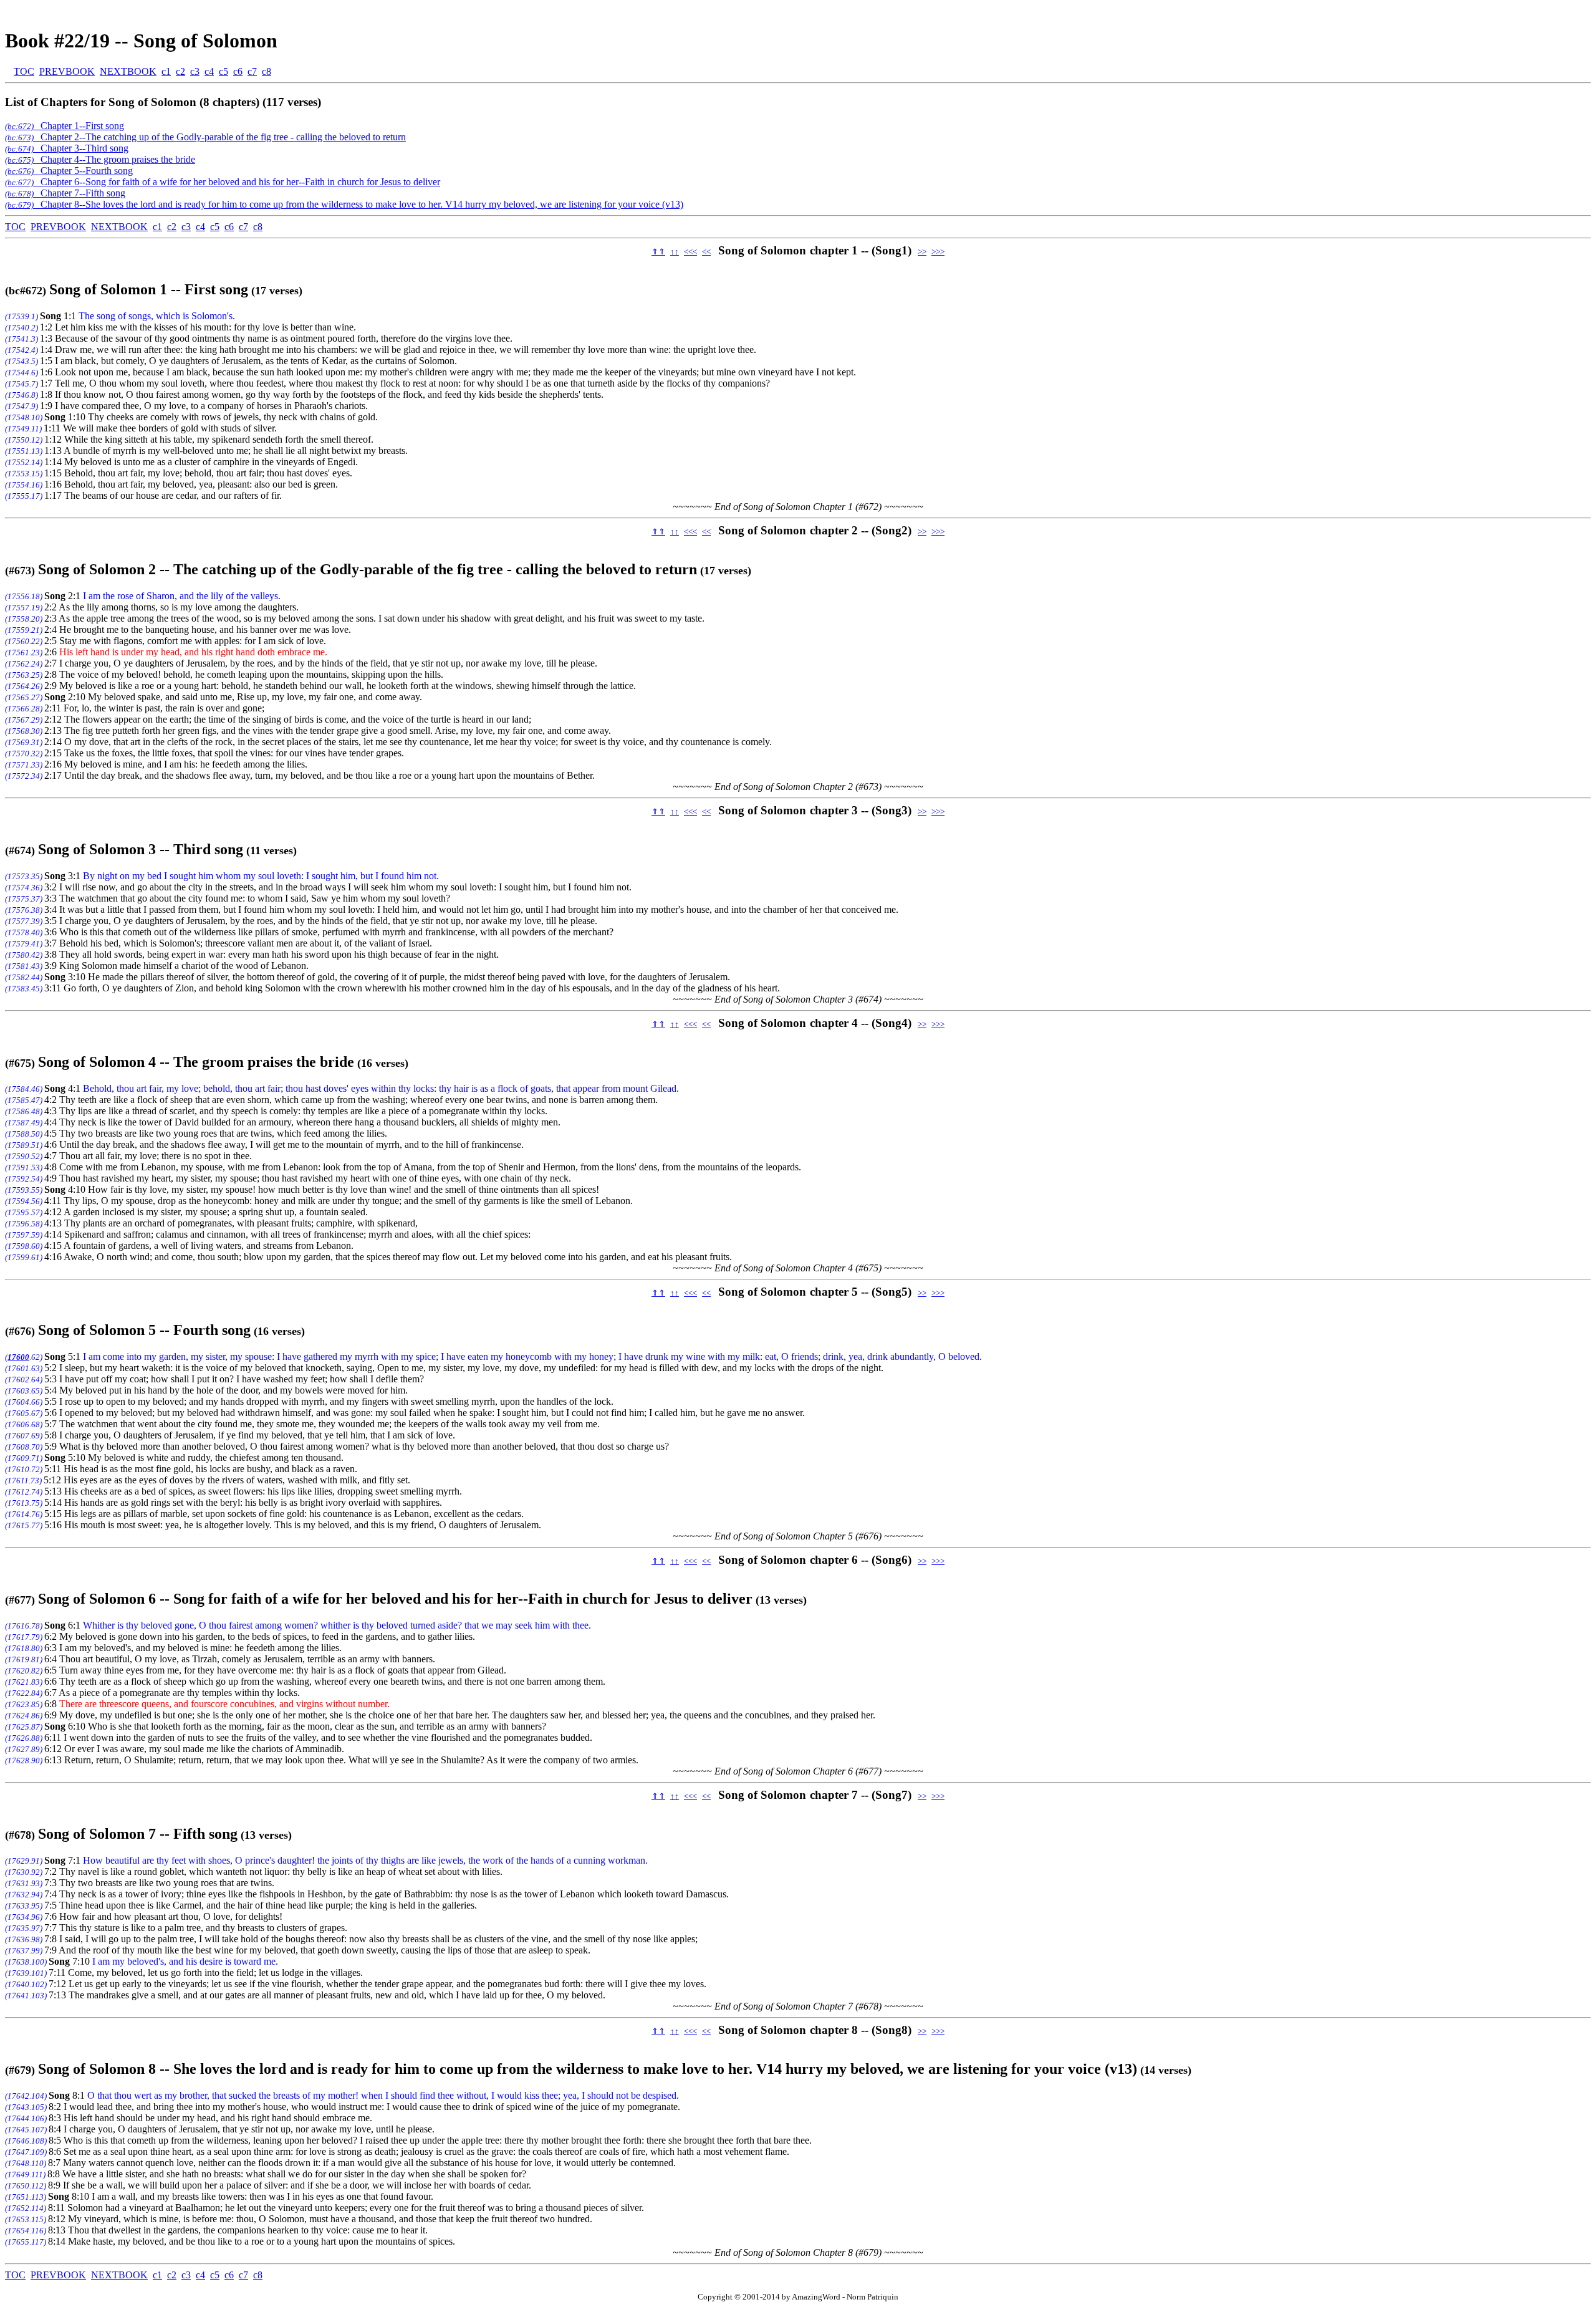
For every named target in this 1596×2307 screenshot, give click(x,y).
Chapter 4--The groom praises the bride (100, 159)
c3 (195, 71)
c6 (238, 71)
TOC (24, 71)
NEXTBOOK (128, 71)
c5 (224, 71)
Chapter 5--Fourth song (69, 171)
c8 (267, 71)
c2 (180, 71)
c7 (252, 71)
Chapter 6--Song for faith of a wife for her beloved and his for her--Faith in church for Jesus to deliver (223, 182)
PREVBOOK (67, 71)
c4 (209, 71)
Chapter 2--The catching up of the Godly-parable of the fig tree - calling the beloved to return (205, 137)
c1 (166, 71)
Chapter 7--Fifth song (65, 193)
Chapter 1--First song (65, 126)
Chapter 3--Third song (67, 148)
